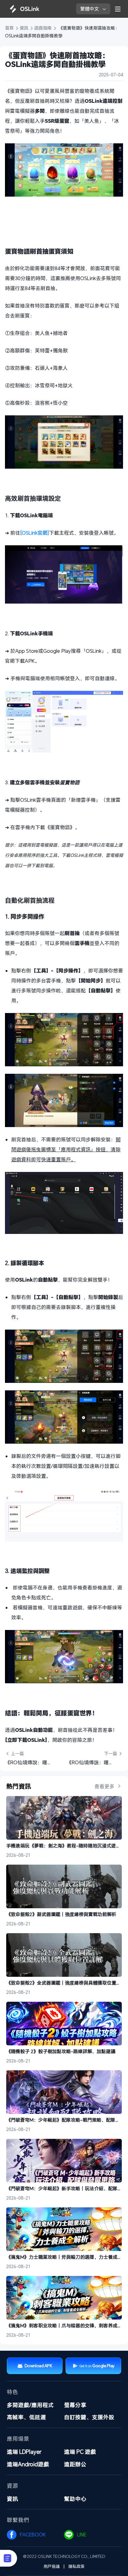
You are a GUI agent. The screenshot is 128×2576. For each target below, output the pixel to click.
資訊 (24, 28)
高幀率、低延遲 (26, 2417)
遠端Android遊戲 (28, 2464)
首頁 (10, 28)
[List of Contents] (9, 2558)
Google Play (103, 2366)
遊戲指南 (43, 28)
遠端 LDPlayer (24, 2452)
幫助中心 (75, 2499)
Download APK (38, 2366)
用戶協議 (52, 2566)
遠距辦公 (75, 2464)
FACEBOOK (33, 2535)
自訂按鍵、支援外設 (89, 2417)
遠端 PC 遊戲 (80, 2452)
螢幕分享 (75, 2405)
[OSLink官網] (35, 533)
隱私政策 (76, 2566)
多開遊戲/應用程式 (30, 2405)
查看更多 (105, 1786)
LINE (82, 2535)
